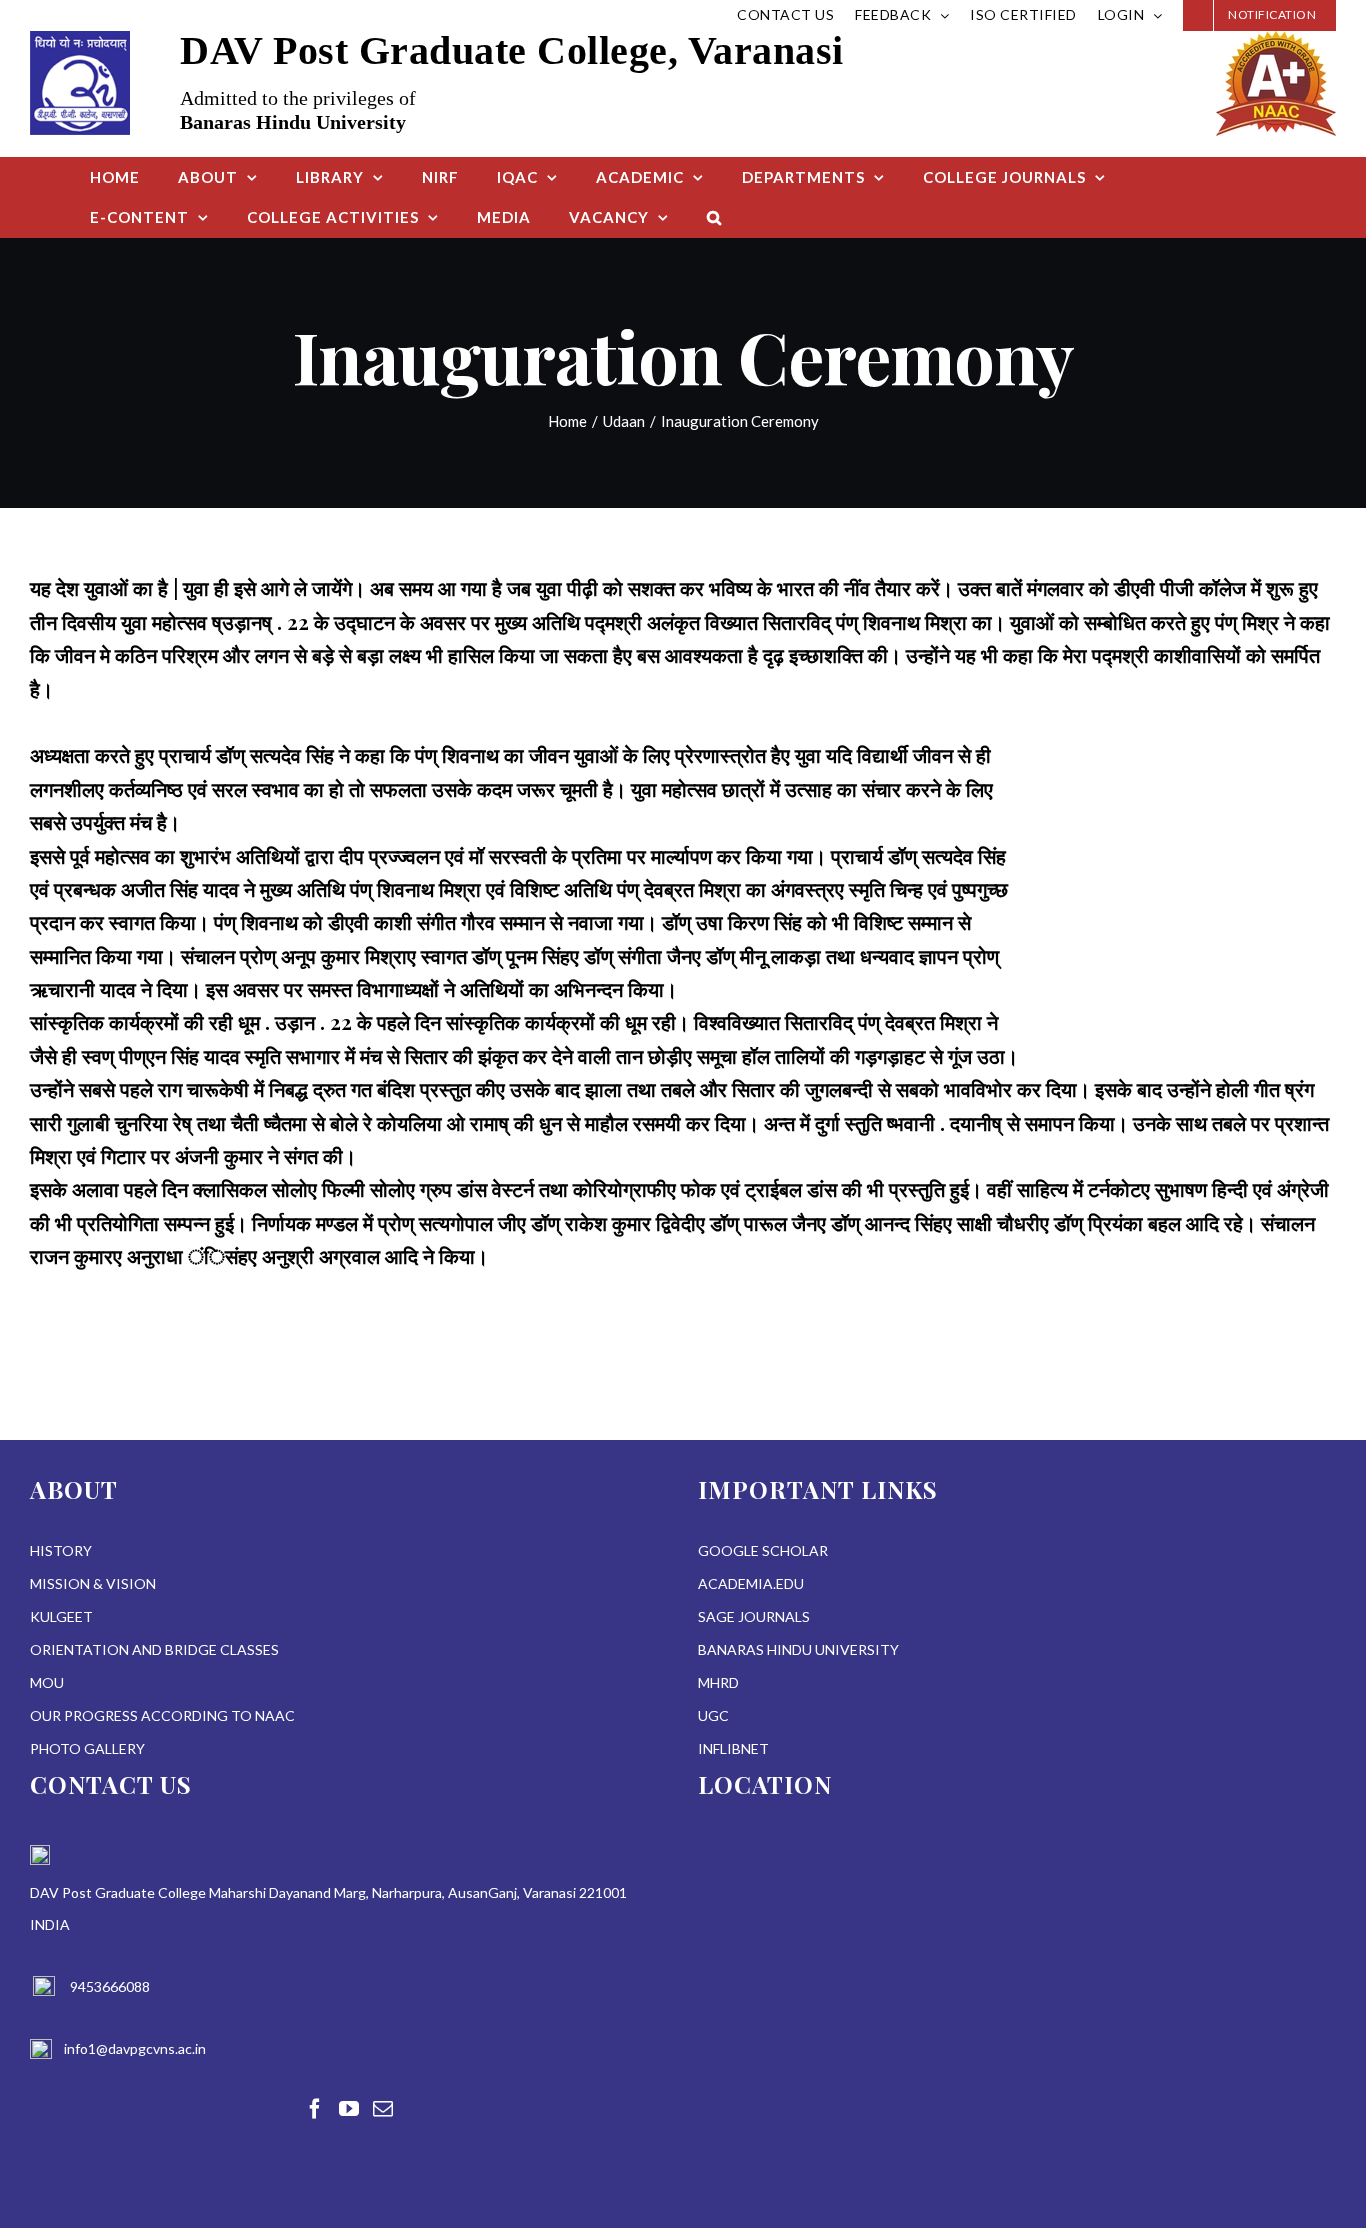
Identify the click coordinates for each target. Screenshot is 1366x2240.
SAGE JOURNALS (754, 1616)
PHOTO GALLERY (87, 1748)
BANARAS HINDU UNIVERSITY (798, 1649)
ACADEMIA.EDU (751, 1583)
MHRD (718, 1682)
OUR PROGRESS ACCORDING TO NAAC (162, 1715)
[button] (714, 217)
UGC (713, 1715)
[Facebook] (315, 2109)
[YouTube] (349, 2109)
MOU (47, 1682)
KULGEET (61, 1616)
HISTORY (61, 1550)
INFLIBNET (733, 1748)
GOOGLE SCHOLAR (763, 1550)
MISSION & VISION (93, 1583)
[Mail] (383, 2109)
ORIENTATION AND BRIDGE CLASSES (154, 1649)
